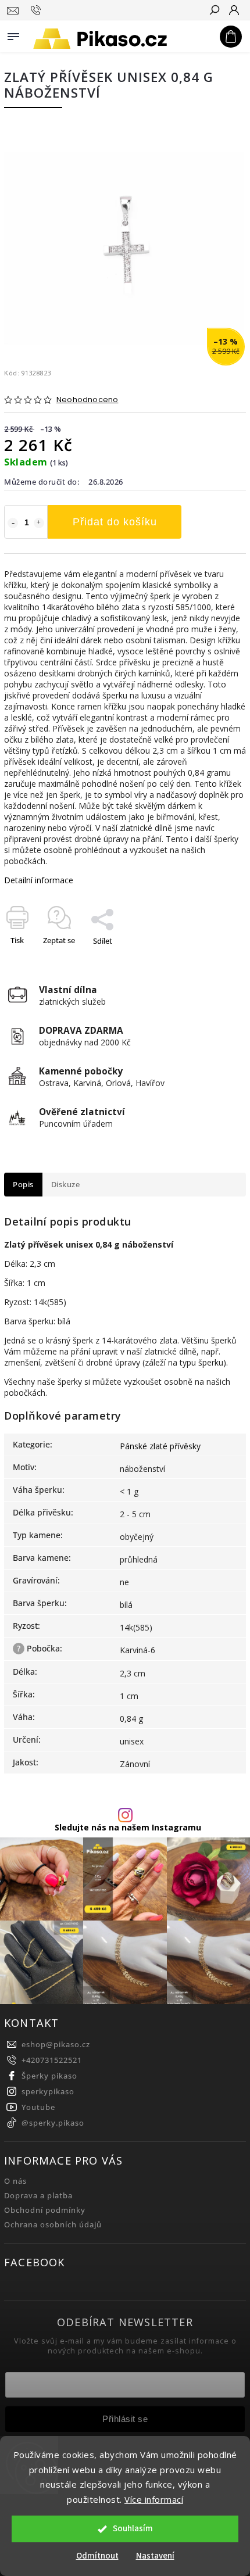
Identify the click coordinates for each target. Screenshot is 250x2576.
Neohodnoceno (87, 400)
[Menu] (13, 34)
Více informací (154, 2499)
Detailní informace (39, 880)
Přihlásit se (125, 2419)
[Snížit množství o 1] (13, 523)
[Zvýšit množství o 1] (39, 523)
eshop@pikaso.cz (56, 2045)
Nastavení (155, 2556)
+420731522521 (52, 2060)
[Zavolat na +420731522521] (37, 10)
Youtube (38, 2107)
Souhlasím (133, 2529)
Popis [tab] (23, 1185)
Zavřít (217, 961)
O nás (15, 2181)
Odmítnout (97, 2556)
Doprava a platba (38, 2196)
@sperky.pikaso (53, 2123)
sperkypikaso (48, 2092)
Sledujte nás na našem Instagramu (128, 1828)
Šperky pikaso (49, 2076)
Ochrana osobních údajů (53, 2225)
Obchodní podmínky (45, 2210)
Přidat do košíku (115, 522)
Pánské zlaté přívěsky (160, 1446)
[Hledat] (214, 11)
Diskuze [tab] (66, 1185)
